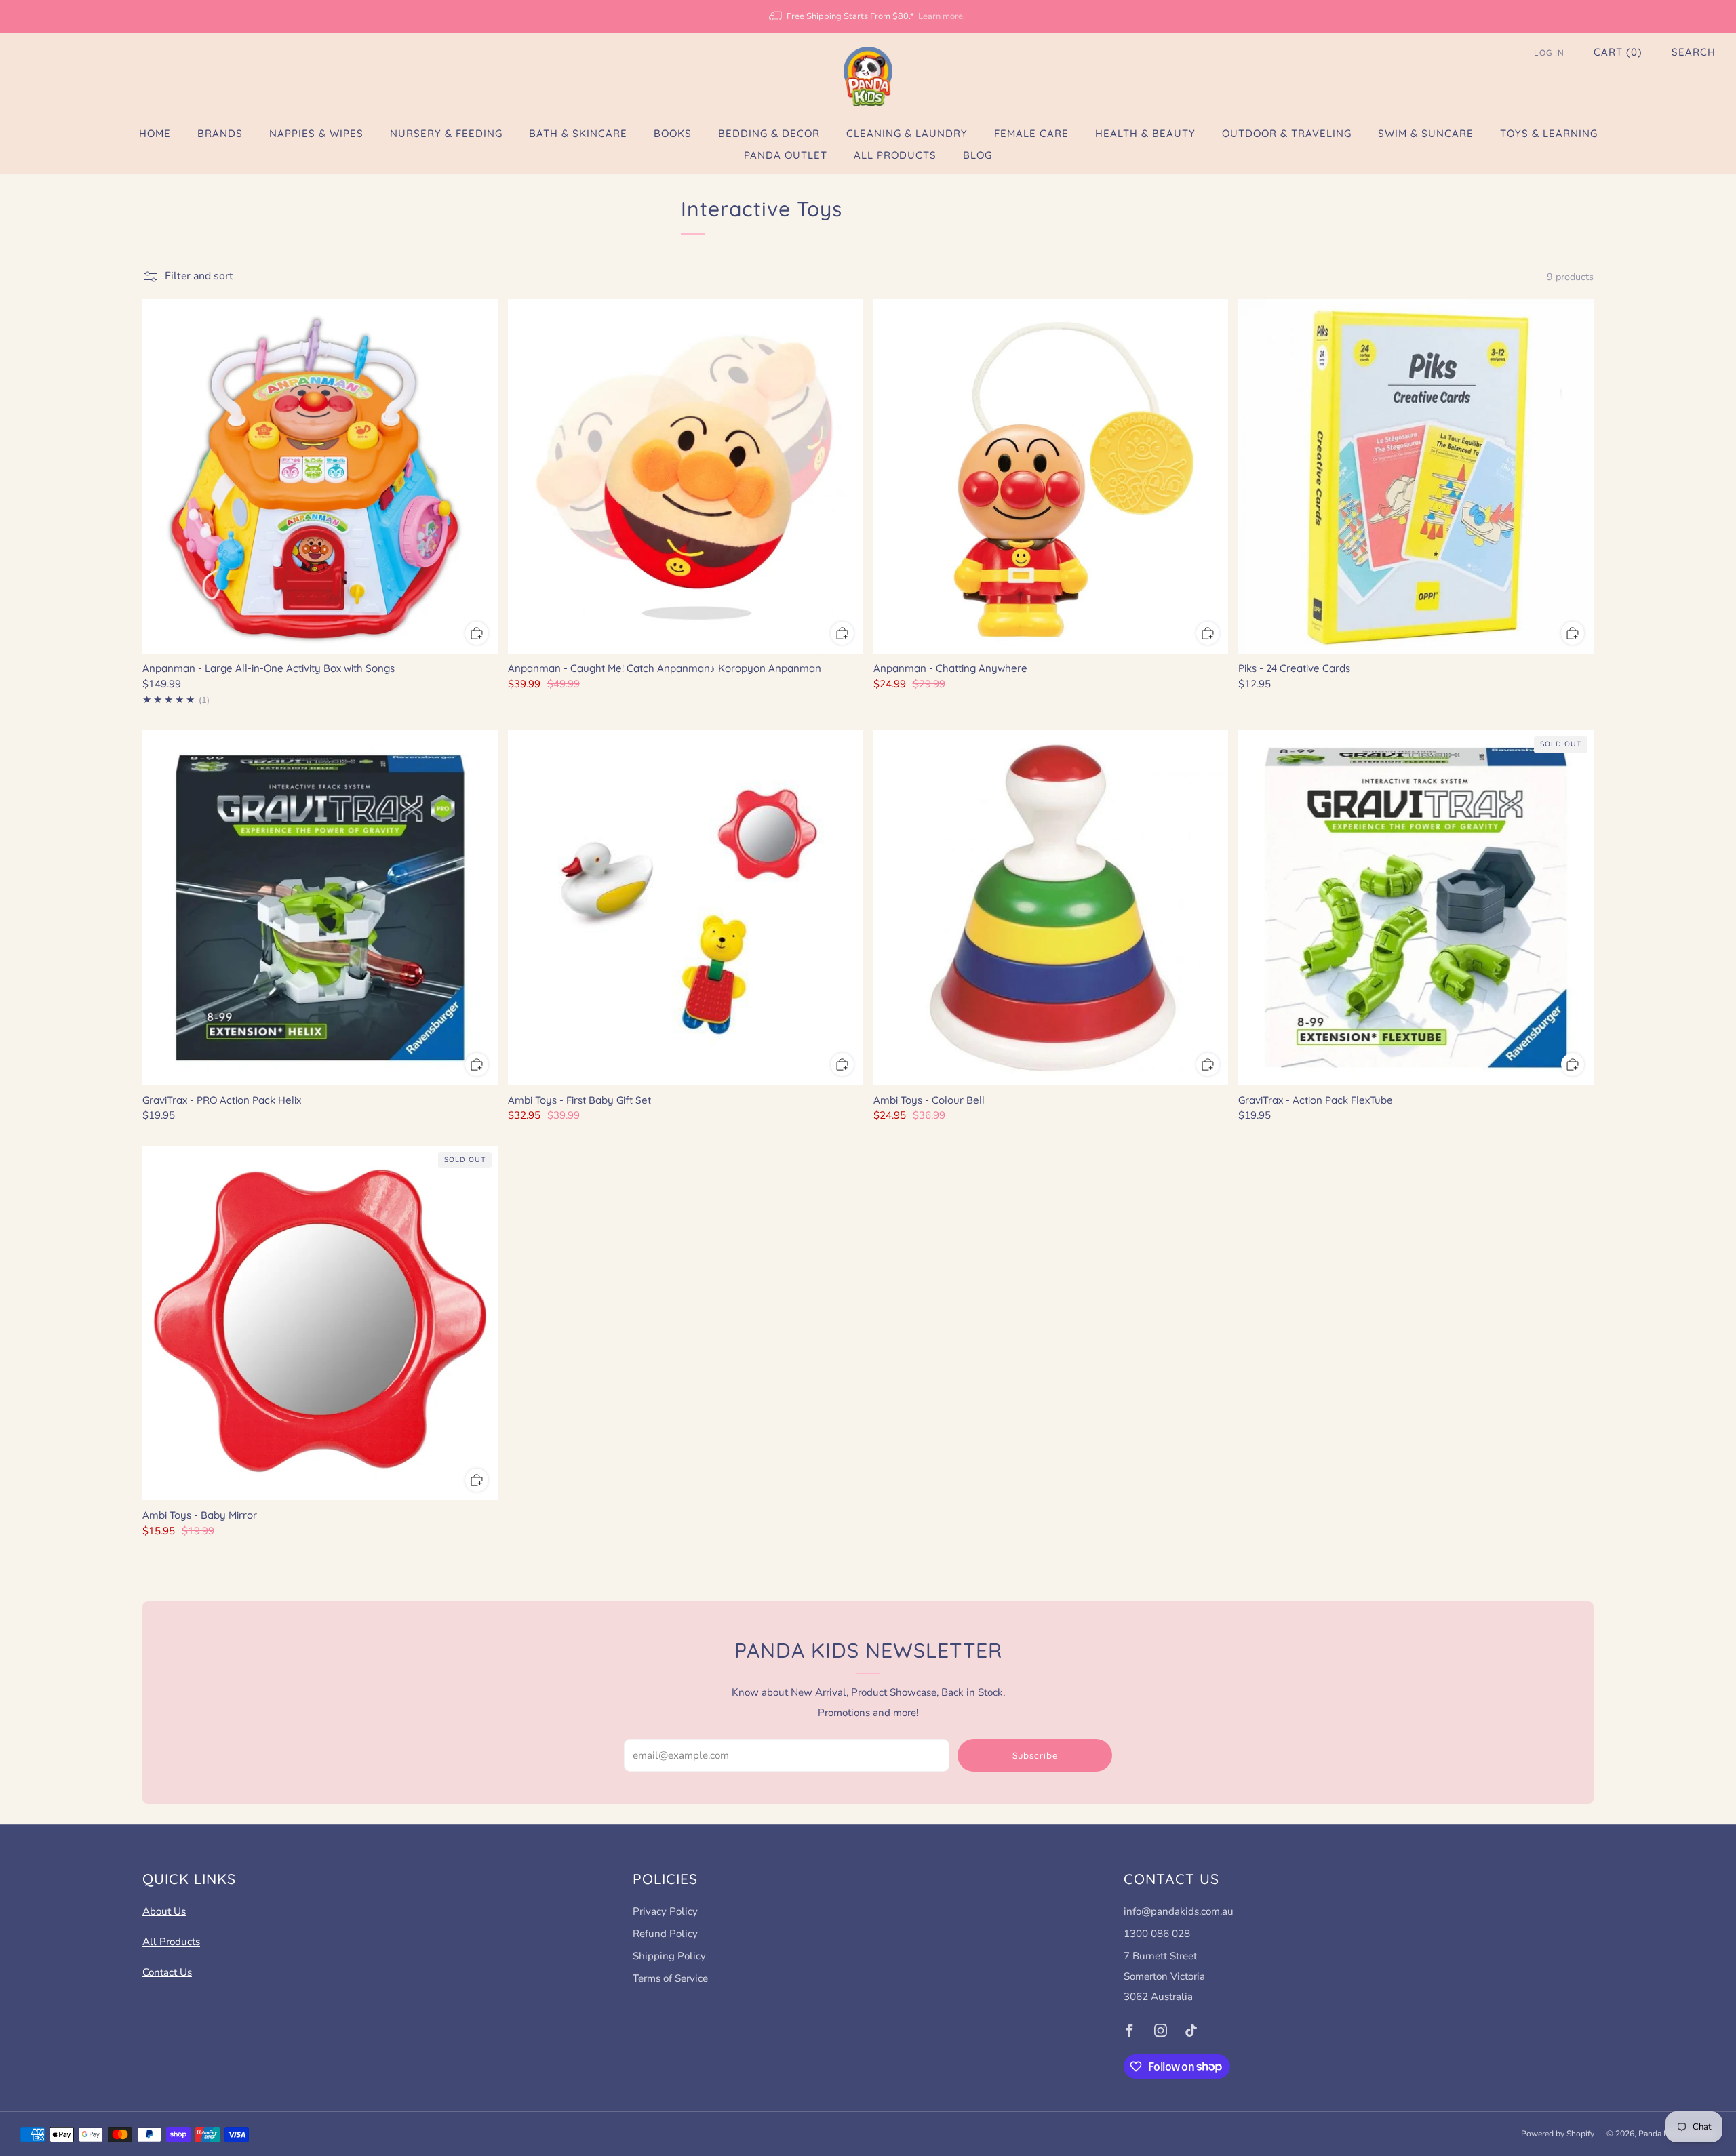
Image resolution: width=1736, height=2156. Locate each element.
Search (1694, 52)
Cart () (1618, 52)
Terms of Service (670, 1978)
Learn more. (942, 16)
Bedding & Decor (769, 133)
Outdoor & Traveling (1287, 133)
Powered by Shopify (1558, 2134)
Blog (978, 155)
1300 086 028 (1157, 1934)
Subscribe (1035, 1755)
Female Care (1031, 133)
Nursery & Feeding (446, 133)
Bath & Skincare (578, 133)
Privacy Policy (665, 1911)
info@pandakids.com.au (1179, 1911)
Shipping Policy (669, 1956)
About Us (164, 1911)
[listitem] (868, 16)
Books (673, 133)
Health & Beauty (1145, 133)
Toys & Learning (1549, 133)
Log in (1549, 53)
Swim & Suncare (1426, 133)
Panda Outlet (786, 155)
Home (155, 133)
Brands (220, 133)
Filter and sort (199, 276)
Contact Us (167, 1972)
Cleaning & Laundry (907, 133)
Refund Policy (665, 1934)
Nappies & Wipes (316, 133)
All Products (895, 155)
